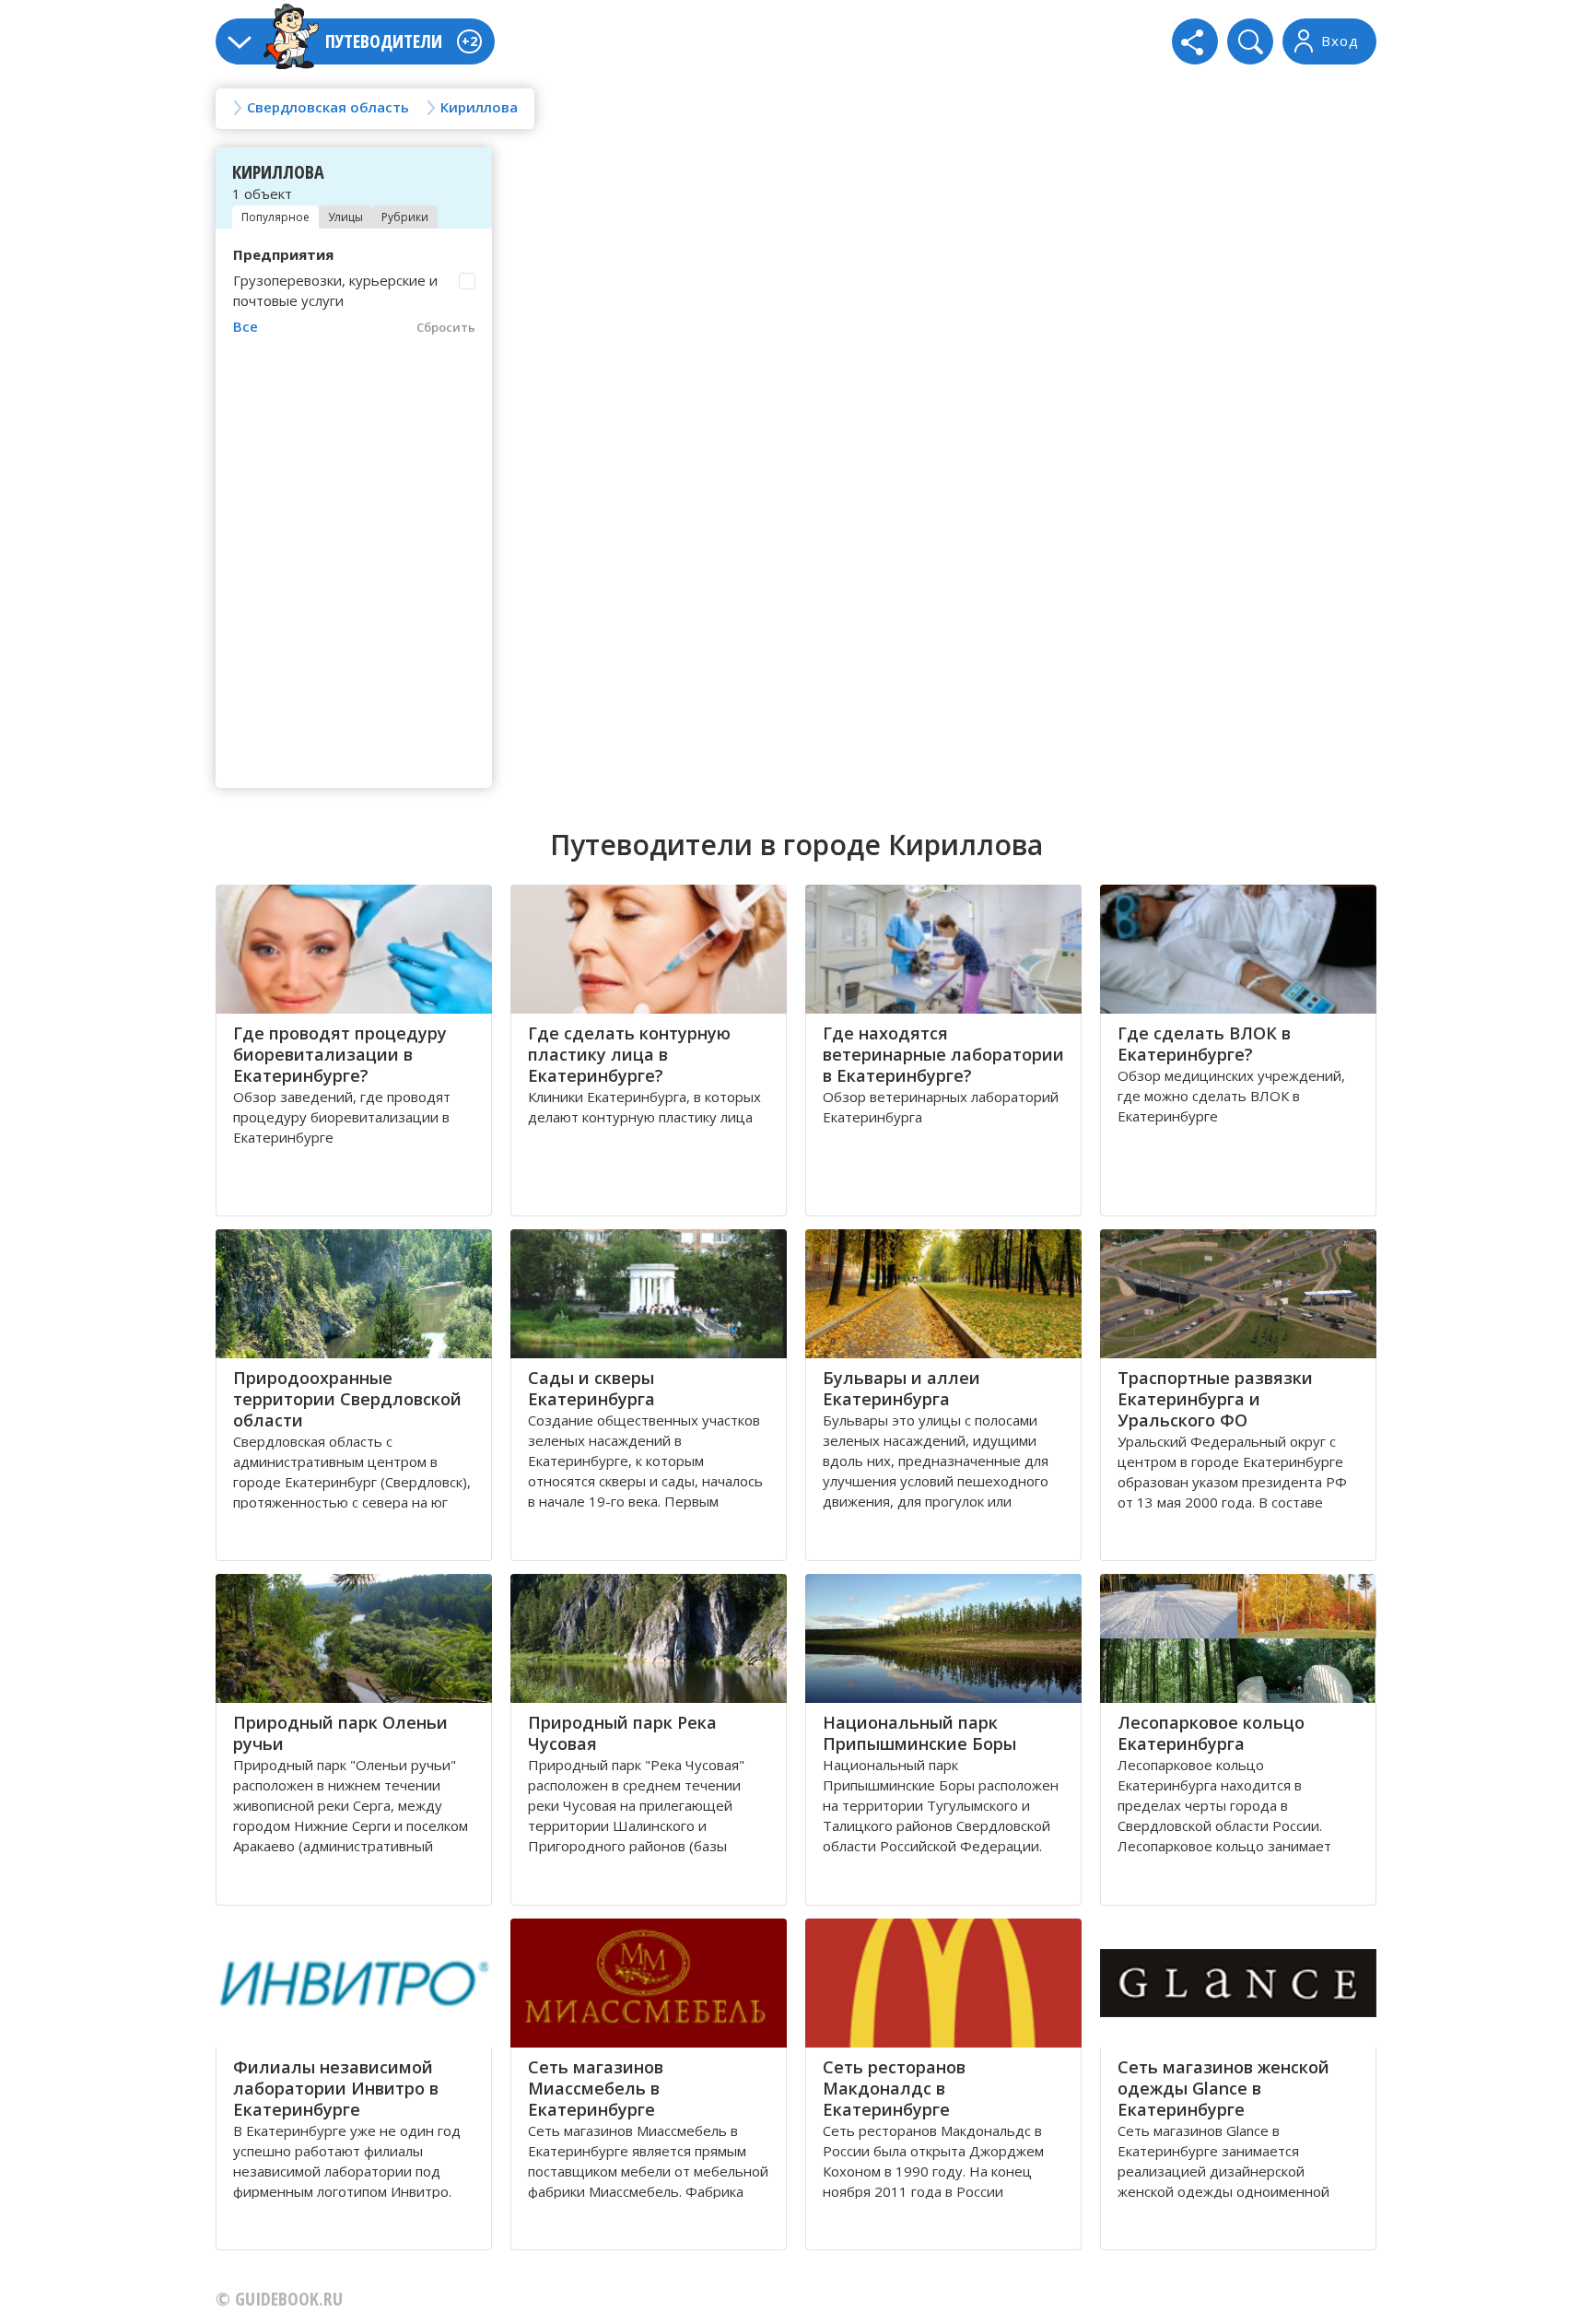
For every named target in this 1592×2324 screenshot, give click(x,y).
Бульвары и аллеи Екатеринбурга (901, 1388)
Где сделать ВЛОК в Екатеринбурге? (1204, 1044)
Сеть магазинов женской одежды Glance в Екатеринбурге (1223, 2088)
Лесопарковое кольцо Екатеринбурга (1211, 1733)
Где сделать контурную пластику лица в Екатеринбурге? (629, 1054)
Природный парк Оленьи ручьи (340, 1733)
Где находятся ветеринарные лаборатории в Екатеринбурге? (943, 1054)
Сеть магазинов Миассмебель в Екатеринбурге (596, 2088)
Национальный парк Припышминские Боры (919, 1733)
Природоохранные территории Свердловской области (347, 1399)
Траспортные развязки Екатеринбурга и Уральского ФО (1215, 1399)
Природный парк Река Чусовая (622, 1733)
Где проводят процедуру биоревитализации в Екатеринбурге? (340, 1054)
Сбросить (446, 327)
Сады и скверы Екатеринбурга (591, 1388)
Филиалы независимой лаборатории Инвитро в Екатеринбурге (336, 2088)
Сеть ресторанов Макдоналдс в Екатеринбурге (894, 2088)
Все (246, 326)
